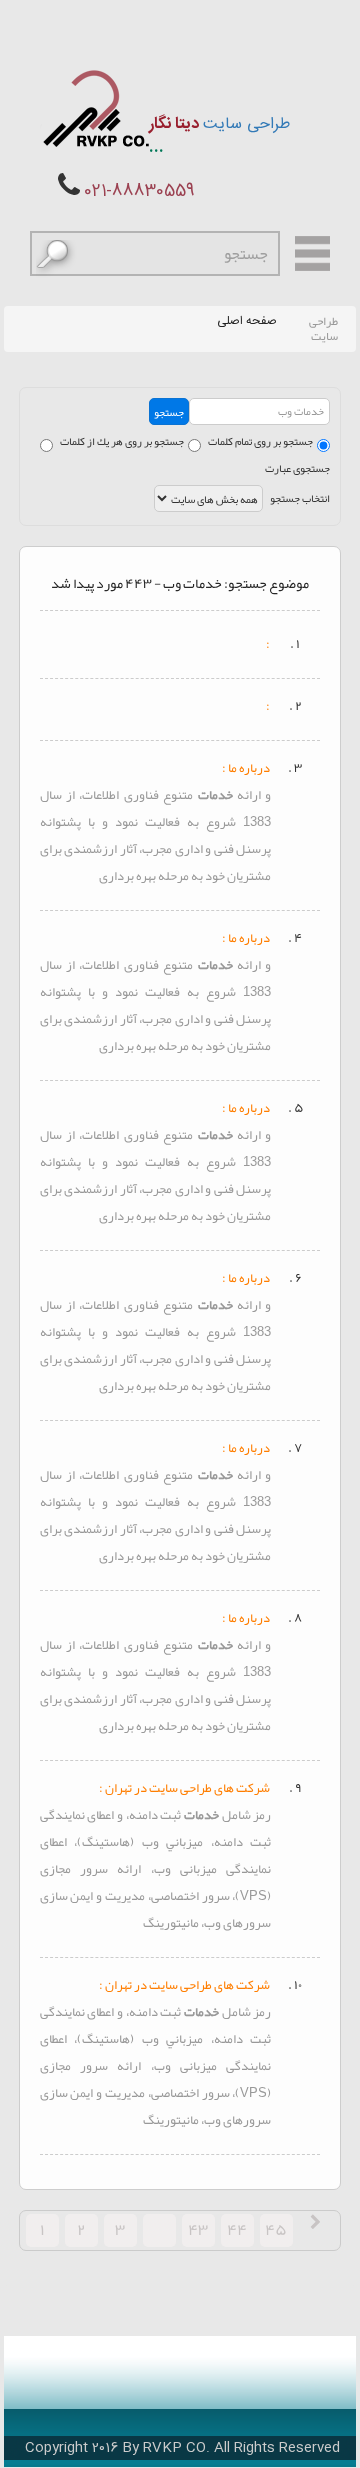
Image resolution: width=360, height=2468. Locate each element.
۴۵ (276, 2230)
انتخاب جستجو (300, 498)
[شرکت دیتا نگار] (94, 108)
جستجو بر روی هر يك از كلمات (122, 441)
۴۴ (237, 2230)
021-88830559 (139, 191)
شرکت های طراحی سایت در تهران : (184, 1788)
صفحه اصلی (247, 321)
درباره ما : (246, 768)
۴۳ (198, 2230)
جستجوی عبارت (297, 468)
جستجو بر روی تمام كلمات (260, 441)
